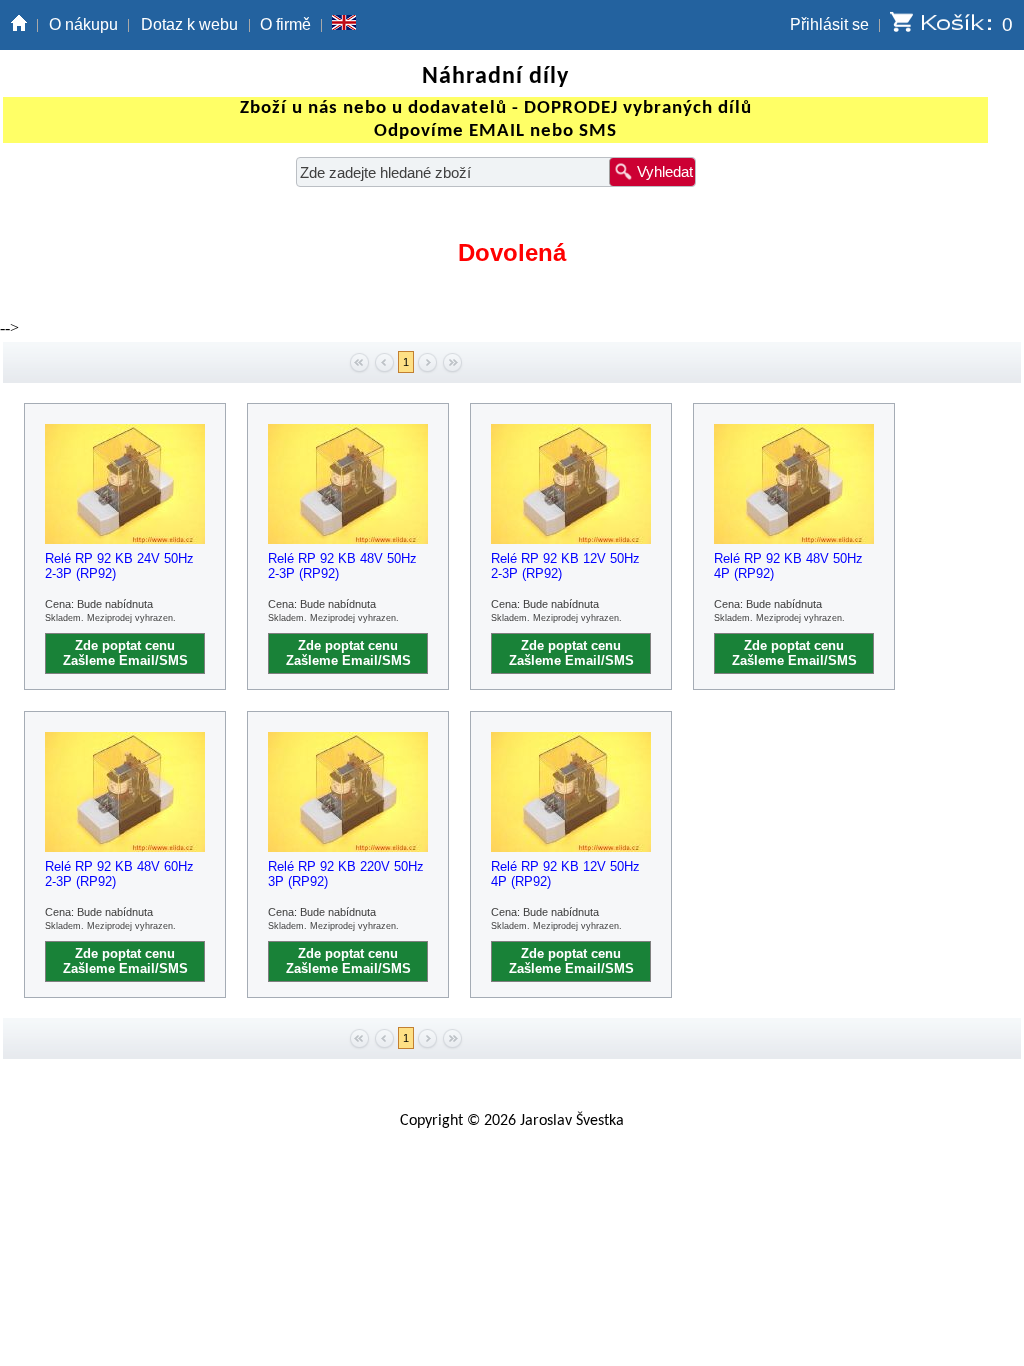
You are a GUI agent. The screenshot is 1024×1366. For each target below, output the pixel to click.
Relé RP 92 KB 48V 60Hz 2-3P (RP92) (119, 874)
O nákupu (83, 24)
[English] (344, 25)
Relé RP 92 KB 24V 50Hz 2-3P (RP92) (119, 566)
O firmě (285, 24)
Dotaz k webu (189, 24)
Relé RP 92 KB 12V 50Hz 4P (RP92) (565, 874)
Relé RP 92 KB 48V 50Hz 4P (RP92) (788, 566)
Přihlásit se (829, 24)
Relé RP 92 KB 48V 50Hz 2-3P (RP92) (342, 566)
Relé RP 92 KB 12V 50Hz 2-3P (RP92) (565, 566)
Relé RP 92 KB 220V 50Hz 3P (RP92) (346, 874)
